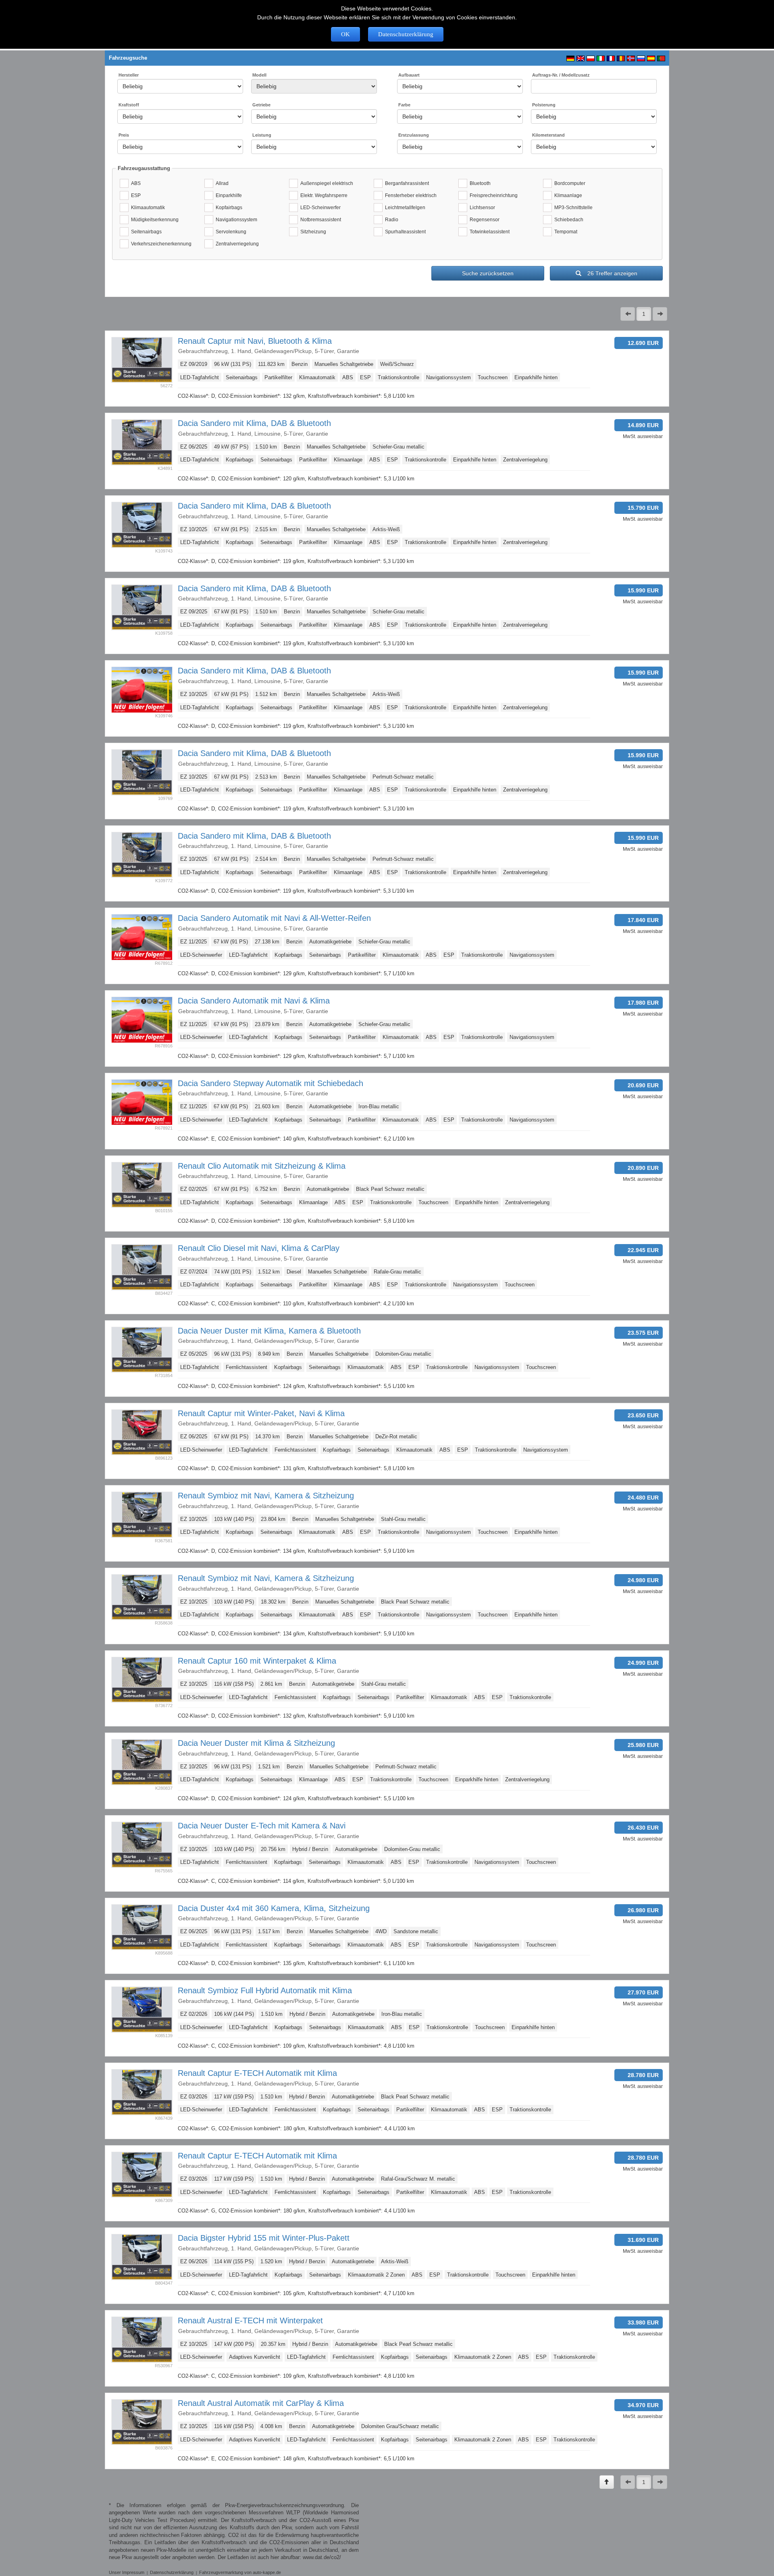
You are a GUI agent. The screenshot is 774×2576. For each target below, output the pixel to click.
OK (345, 34)
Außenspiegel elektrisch (326, 183)
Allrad (221, 183)
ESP (135, 195)
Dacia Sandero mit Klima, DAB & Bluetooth (254, 423)
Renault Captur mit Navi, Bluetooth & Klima (255, 341)
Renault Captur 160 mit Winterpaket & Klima (257, 1661)
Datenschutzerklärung (406, 34)
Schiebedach (568, 220)
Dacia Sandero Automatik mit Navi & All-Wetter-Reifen (274, 918)
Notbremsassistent (319, 220)
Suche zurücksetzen (488, 273)
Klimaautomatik (147, 208)
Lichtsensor (481, 208)
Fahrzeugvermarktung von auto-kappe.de (240, 2572)
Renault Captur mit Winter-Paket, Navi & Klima (261, 1413)
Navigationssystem (235, 220)
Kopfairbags (228, 208)
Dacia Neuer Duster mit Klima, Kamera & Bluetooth (269, 1331)
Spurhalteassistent (404, 232)
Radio (390, 220)
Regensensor (483, 220)
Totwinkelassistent (488, 232)
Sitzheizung (312, 232)
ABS (135, 183)
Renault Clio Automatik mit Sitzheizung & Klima (262, 1166)
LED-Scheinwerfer (319, 208)
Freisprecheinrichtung (492, 195)
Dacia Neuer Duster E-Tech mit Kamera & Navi (262, 1826)
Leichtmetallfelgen (404, 208)
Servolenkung (230, 232)
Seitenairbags (145, 232)
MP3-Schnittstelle (572, 208)
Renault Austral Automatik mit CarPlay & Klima (261, 2403)
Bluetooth (479, 183)
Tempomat (565, 232)
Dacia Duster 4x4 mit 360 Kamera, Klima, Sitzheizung (274, 1908)
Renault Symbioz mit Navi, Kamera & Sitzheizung (266, 1496)
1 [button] (644, 314)
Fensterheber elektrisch (410, 195)
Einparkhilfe (228, 195)
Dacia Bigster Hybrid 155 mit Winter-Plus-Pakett (264, 2238)
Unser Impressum (127, 2572)
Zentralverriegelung (236, 244)
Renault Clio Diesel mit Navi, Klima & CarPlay (259, 1248)
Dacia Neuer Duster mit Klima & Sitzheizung (256, 1743)
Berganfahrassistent (406, 183)
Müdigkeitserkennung (154, 220)
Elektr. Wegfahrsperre (323, 195)
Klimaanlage (567, 195)
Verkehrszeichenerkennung (160, 244)
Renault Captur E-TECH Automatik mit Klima (257, 2073)
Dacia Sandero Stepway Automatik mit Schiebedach (270, 1083)
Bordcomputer (569, 183)
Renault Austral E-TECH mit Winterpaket (250, 2320)
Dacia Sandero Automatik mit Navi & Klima (254, 1001)
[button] (628, 314)
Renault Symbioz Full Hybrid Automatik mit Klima (265, 1990)
